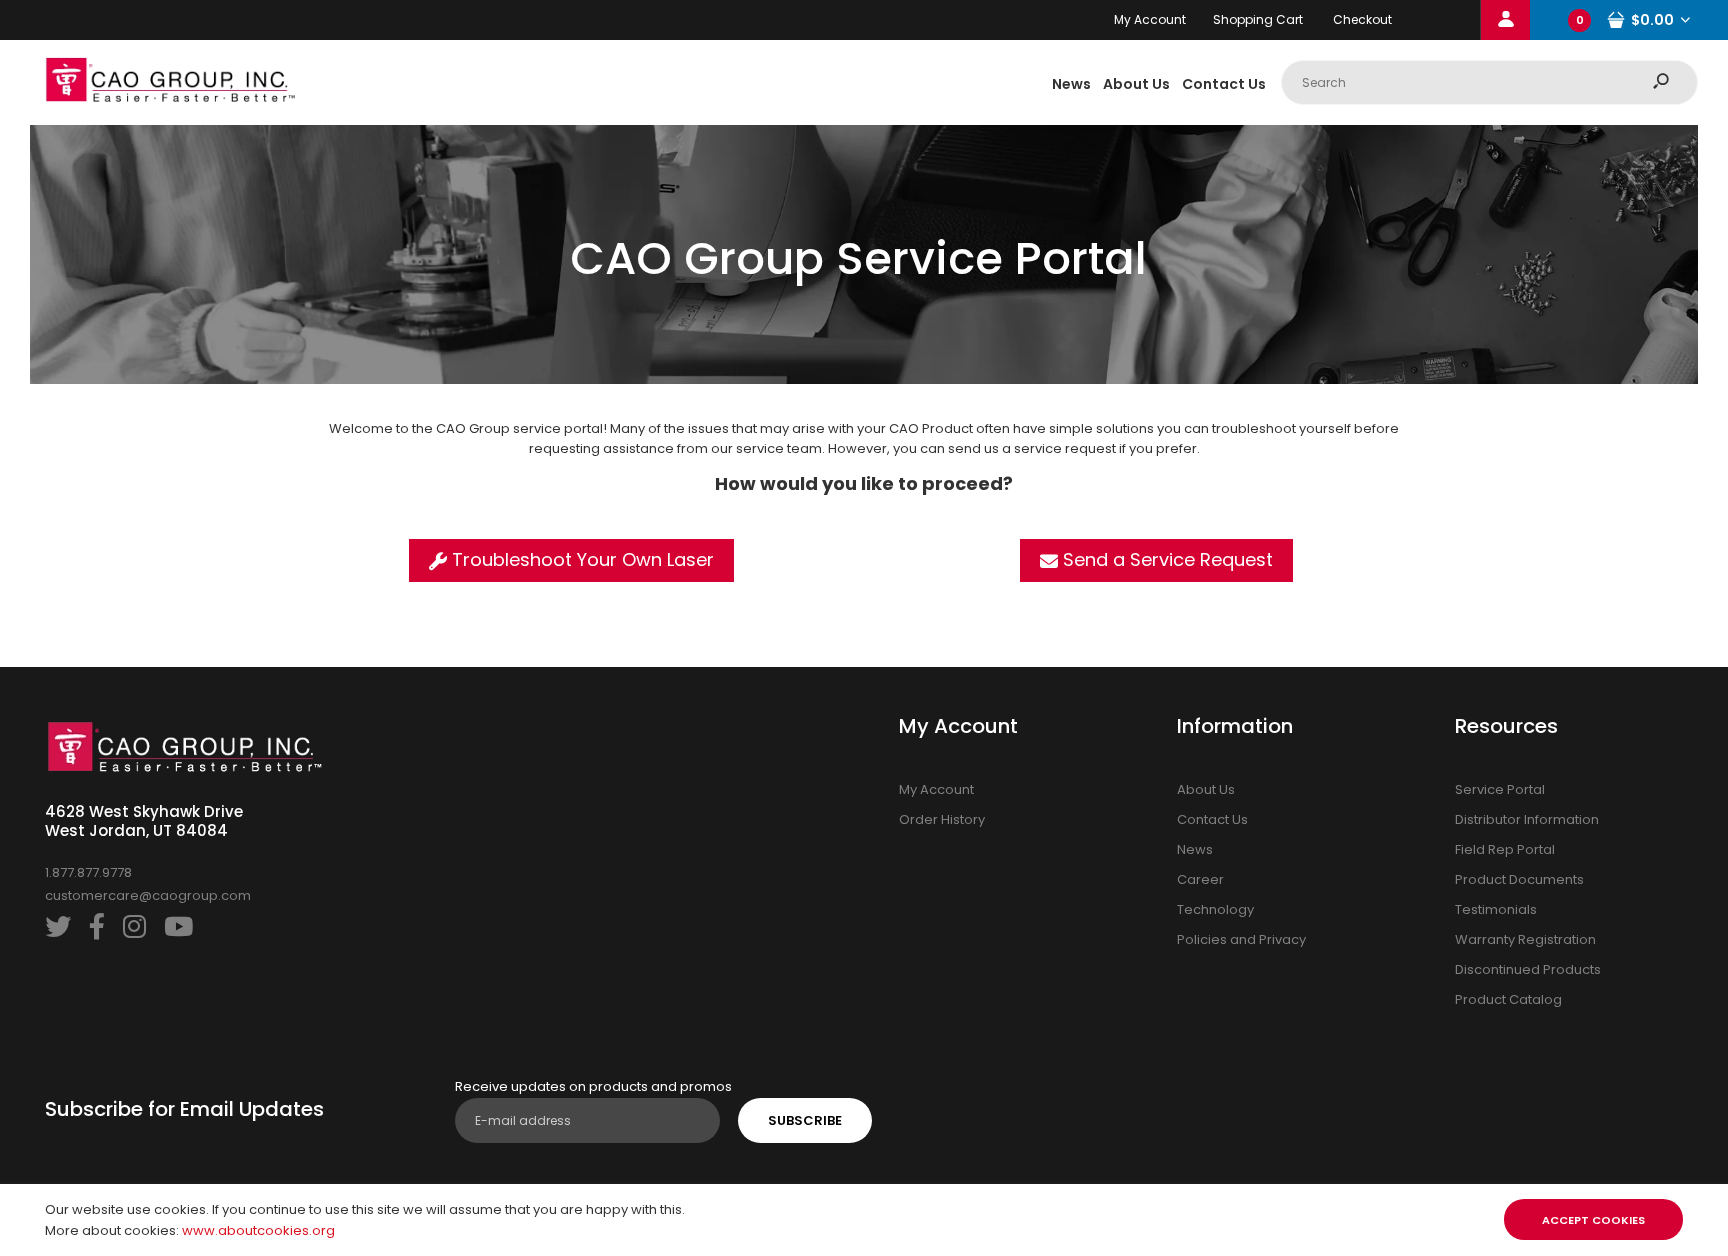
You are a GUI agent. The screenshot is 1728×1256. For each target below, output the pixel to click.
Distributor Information (1527, 819)
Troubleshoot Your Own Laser (583, 559)
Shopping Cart (1258, 19)
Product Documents (1519, 879)
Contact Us (1212, 819)
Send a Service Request (1168, 559)
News (1195, 849)
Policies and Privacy (1241, 939)
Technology (1215, 909)
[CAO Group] (170, 97)
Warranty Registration (1525, 939)
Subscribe (805, 1120)
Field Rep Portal (1505, 849)
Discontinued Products (1528, 969)
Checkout (1362, 19)
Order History (942, 819)
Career (1200, 879)
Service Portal (1500, 789)
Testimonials (1496, 909)
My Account (1150, 19)
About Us (1206, 789)
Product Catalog (1508, 999)
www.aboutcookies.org (258, 1230)
